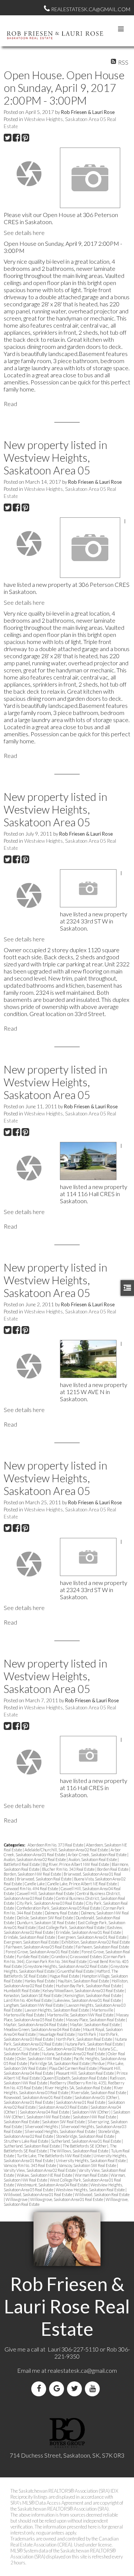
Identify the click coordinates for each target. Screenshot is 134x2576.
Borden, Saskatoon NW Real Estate (33, 1874)
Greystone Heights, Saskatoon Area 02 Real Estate (67, 1966)
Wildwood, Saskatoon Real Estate (102, 2194)
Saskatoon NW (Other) (92, 2112)
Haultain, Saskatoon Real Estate (84, 1981)
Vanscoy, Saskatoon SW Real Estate (88, 2165)
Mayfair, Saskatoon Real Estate (95, 2024)
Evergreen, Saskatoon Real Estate (32, 1942)
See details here (24, 233)
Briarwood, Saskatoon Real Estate (44, 1879)
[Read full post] (29, 174)
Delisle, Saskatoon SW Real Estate (45, 1918)
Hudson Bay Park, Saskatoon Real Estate (89, 1986)
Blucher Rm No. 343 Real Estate (69, 1869)
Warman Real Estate (92, 2175)
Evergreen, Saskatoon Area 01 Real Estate (92, 1937)
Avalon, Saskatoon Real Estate (93, 1859)
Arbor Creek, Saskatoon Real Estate (98, 1854)
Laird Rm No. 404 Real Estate (28, 2000)
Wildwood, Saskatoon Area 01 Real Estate (38, 2194)
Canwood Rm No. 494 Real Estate (31, 1888)
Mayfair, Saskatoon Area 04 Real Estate (36, 2024)
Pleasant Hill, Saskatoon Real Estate (85, 2073)
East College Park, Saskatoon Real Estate (72, 1927)
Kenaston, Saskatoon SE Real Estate (33, 1995)
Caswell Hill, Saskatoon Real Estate (46, 1893)
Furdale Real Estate (33, 1956)
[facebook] (40, 2389)
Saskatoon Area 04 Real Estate (45, 2112)
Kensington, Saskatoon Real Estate (93, 1995)
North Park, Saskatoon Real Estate (84, 2039)
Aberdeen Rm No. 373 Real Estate (56, 1845)
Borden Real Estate (113, 1869)
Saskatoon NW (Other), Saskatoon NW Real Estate (67, 2114)
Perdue (99, 2063)
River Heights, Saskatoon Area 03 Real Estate (63, 2090)
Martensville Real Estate (24, 2015)
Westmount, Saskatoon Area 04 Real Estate (53, 2185)
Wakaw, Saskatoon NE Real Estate (45, 2175)
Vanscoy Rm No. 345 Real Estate (30, 2165)
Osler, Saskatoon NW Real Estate (44, 2058)
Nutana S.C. (14, 2049)
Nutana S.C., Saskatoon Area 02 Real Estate (61, 2049)
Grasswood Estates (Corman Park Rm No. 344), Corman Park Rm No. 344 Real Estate (65, 1959)
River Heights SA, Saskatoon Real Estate (78, 2088)
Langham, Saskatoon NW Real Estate (34, 2005)
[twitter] (76, 2389)
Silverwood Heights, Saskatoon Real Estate (60, 2131)
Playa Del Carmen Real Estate (73, 2068)
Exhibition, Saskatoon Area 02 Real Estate (96, 1942)
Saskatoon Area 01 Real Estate (81, 2102)
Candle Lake (35, 1884)
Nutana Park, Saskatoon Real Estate (94, 2044)
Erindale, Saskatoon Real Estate (30, 1937)
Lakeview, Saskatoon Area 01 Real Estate (88, 2000)
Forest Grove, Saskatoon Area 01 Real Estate (43, 1952)
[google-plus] (58, 2389)
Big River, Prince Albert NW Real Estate (76, 1864)
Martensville (103, 2010)
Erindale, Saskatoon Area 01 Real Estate (89, 1932)
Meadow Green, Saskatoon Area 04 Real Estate (42, 2029)
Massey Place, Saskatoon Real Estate (96, 2020)
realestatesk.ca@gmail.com (82, 2370)
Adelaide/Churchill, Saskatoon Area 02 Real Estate (67, 1850)
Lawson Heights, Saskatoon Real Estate (57, 2010)
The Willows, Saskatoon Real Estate (79, 2151)
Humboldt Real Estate (22, 1990)
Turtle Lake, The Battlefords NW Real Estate (54, 2156)
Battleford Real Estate (22, 1864)
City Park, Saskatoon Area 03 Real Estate (50, 1903)
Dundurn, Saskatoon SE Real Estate (46, 1922)
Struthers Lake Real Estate (26, 2141)
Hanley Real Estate (40, 1981)
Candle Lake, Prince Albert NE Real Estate (82, 1884)
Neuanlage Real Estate (57, 2034)
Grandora (60, 1956)
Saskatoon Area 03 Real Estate (63, 2107)
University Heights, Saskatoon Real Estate (91, 2160)
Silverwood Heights (42, 2126)
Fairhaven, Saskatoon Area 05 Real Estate (40, 1947)
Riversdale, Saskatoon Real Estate (99, 2092)
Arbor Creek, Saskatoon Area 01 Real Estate (62, 1852)
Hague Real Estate (65, 1976)
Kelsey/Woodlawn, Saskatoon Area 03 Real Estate (84, 1990)
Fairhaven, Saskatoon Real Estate (102, 1947)
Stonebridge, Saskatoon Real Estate (85, 2136)
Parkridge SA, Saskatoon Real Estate (60, 2063)
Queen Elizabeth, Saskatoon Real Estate (75, 2078)
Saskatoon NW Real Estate (95, 2117)
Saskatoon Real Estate (22, 2122)
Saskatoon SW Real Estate (64, 2122)
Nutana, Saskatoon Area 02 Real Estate (74, 2054)
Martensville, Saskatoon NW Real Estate (81, 2015)
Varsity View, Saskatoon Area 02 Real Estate (40, 2170)
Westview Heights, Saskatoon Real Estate (91, 2190)
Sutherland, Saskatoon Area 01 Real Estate (86, 2141)
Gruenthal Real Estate (76, 1971)
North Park (87, 2034)
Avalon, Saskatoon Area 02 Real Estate (35, 1859)
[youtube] (94, 2389)
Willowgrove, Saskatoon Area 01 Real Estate (67, 2199)
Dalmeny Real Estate (62, 1913)
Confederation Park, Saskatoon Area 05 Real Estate (59, 1908)
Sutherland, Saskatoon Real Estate (32, 2146)
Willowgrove (17, 2199)
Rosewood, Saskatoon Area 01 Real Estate (38, 2097)
